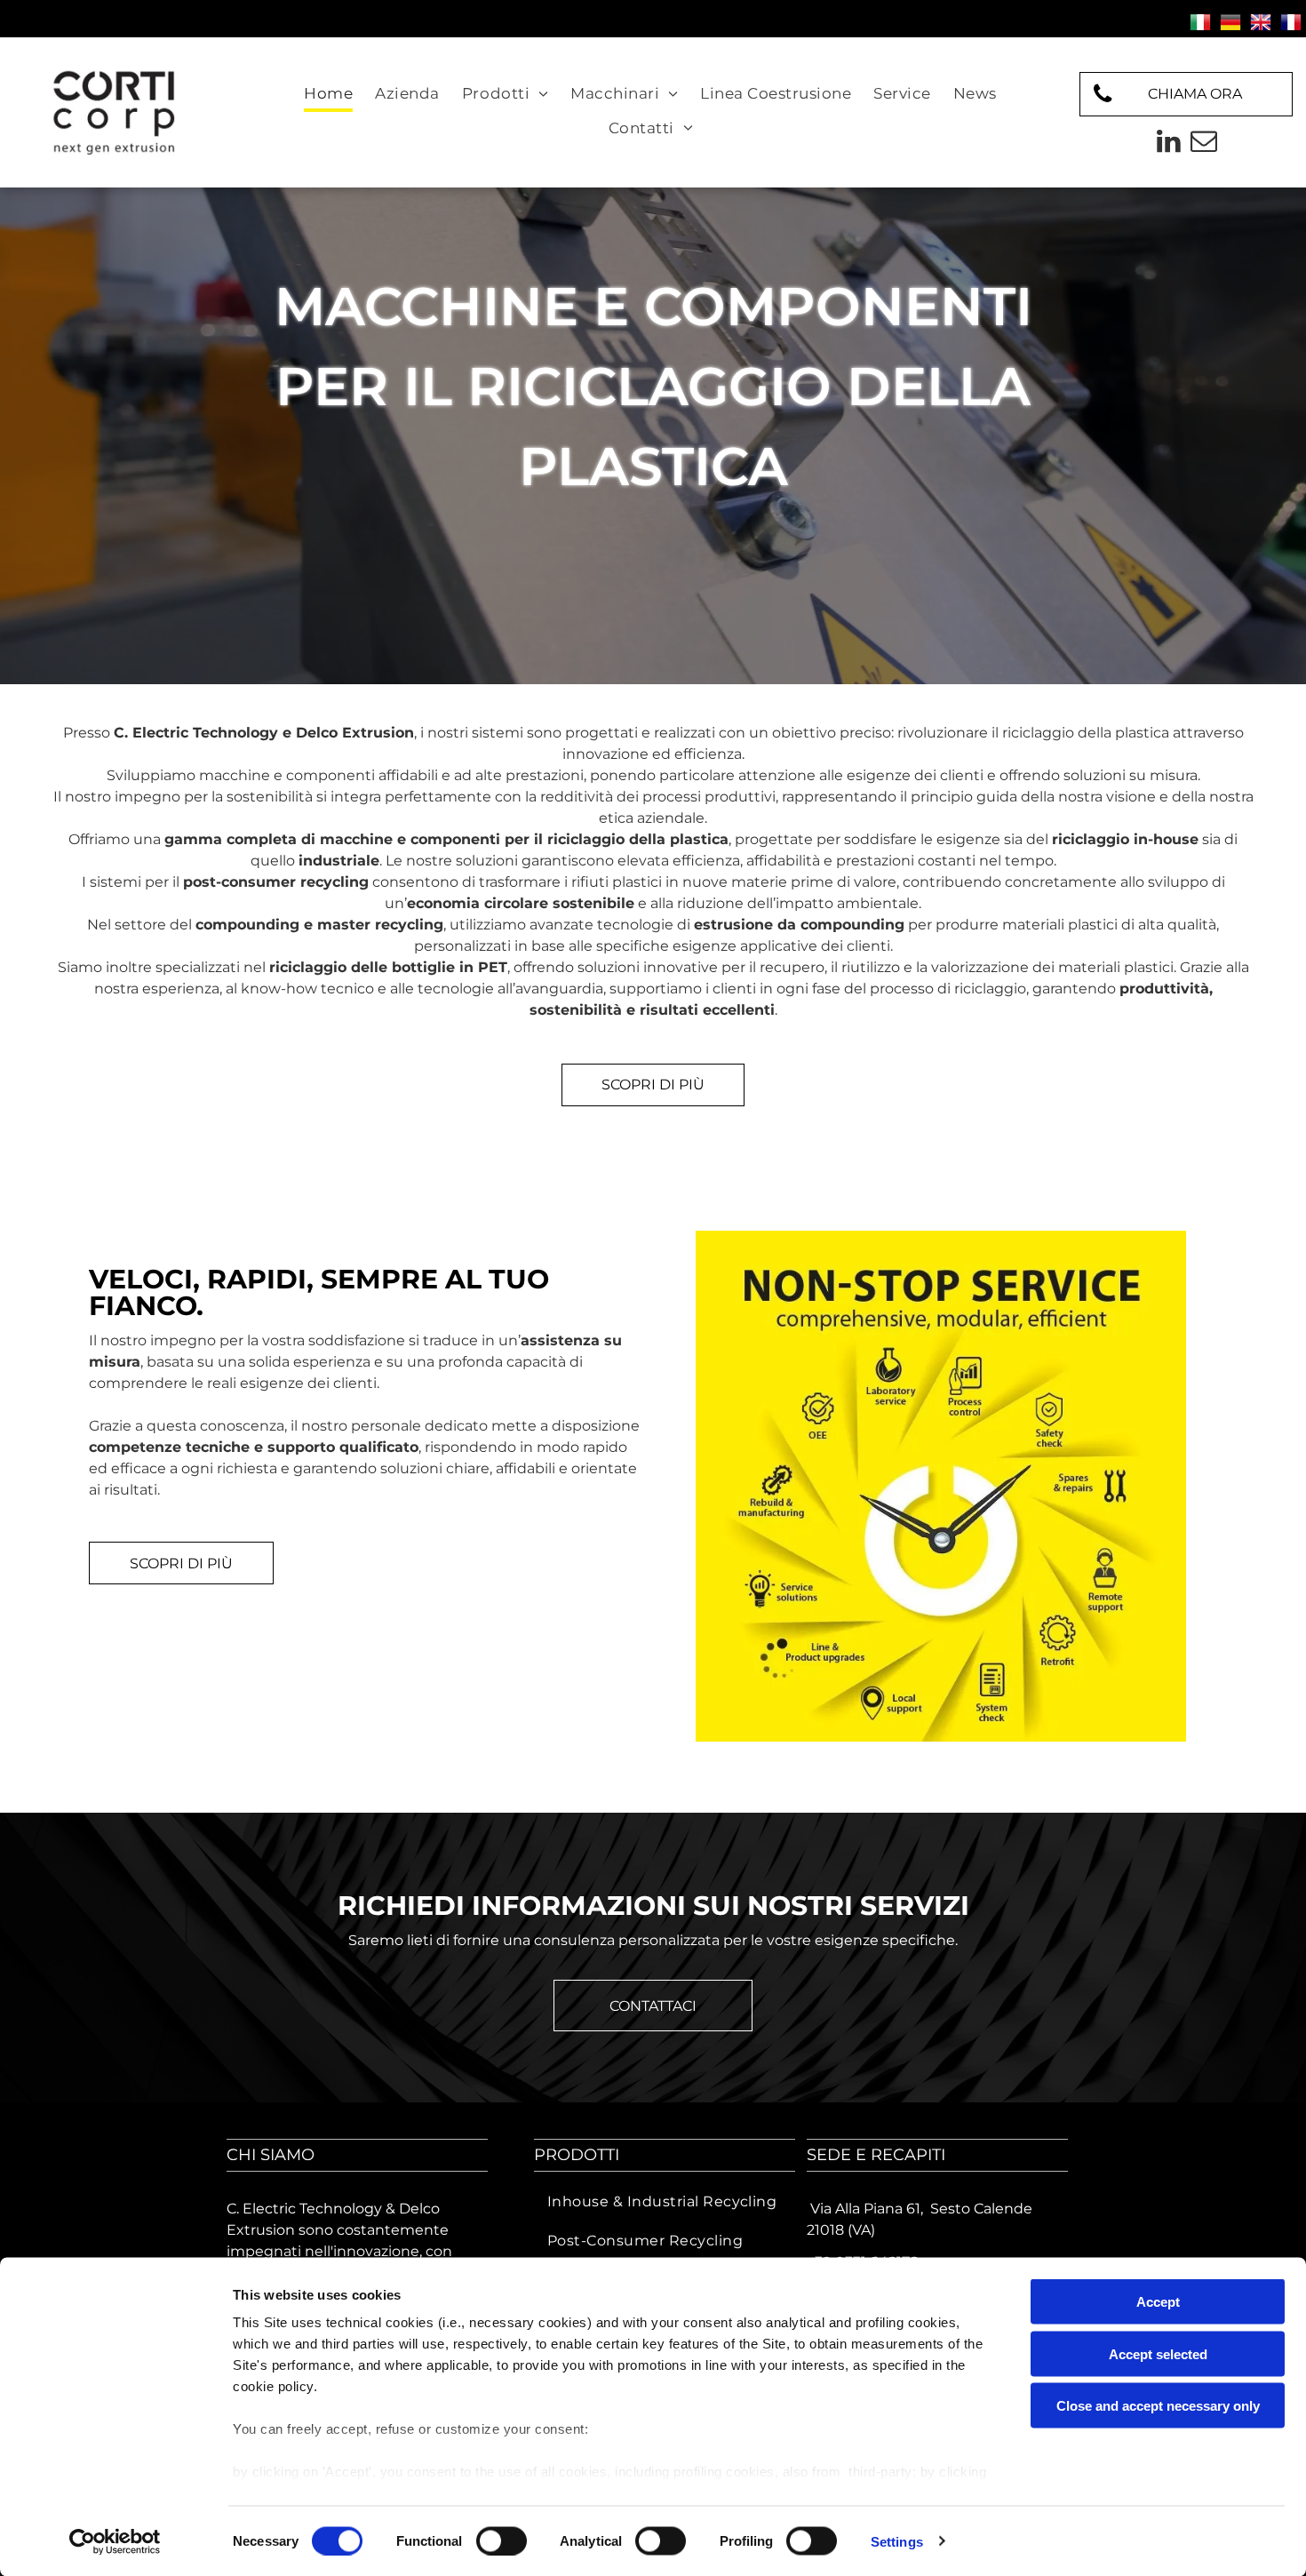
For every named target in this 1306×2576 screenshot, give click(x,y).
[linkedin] (1168, 144)
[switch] (502, 2540)
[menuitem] (330, 95)
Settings (897, 2541)
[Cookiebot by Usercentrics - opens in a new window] (115, 2541)
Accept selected (1158, 2353)
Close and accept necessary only (1158, 2406)
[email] (1204, 144)
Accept (1158, 2302)
